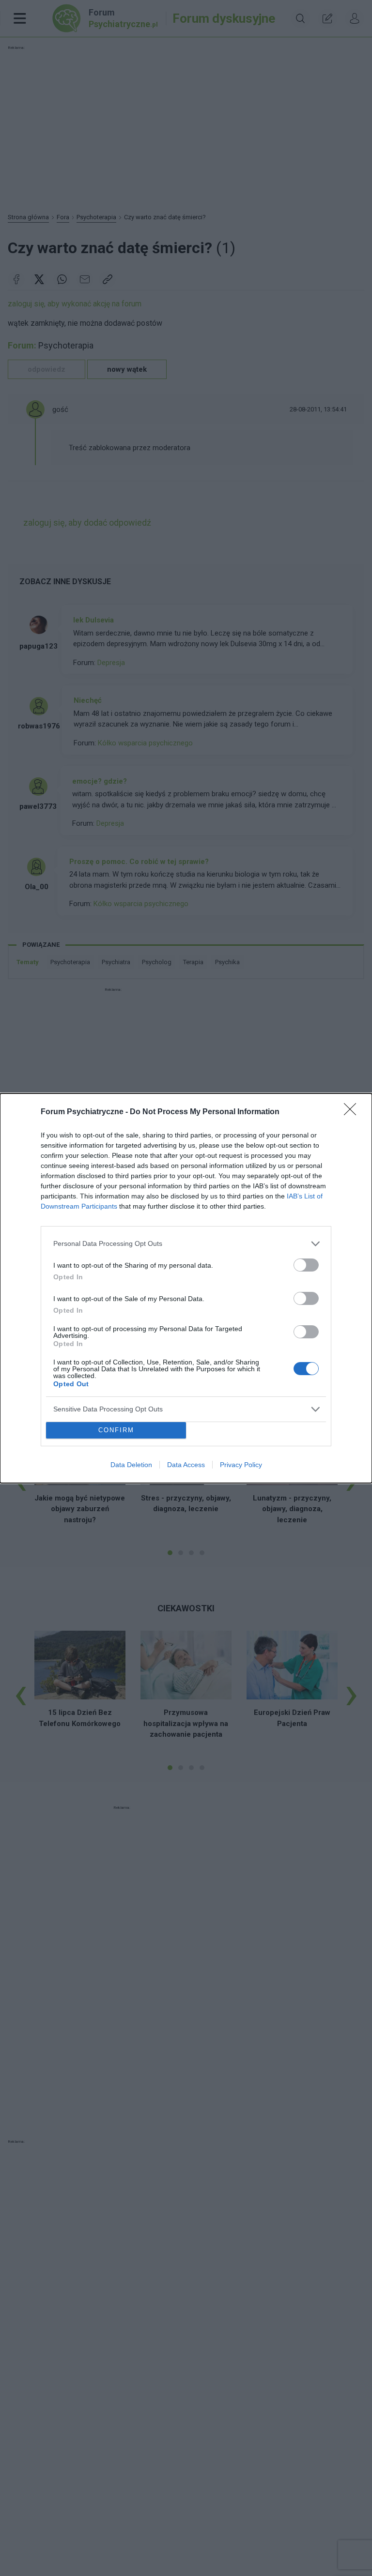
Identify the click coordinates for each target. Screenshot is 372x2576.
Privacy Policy (241, 1465)
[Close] (353, 1112)
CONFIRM (116, 1430)
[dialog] (186, 1288)
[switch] (306, 1265)
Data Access (186, 1465)
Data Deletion (131, 1465)
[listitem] (186, 1244)
